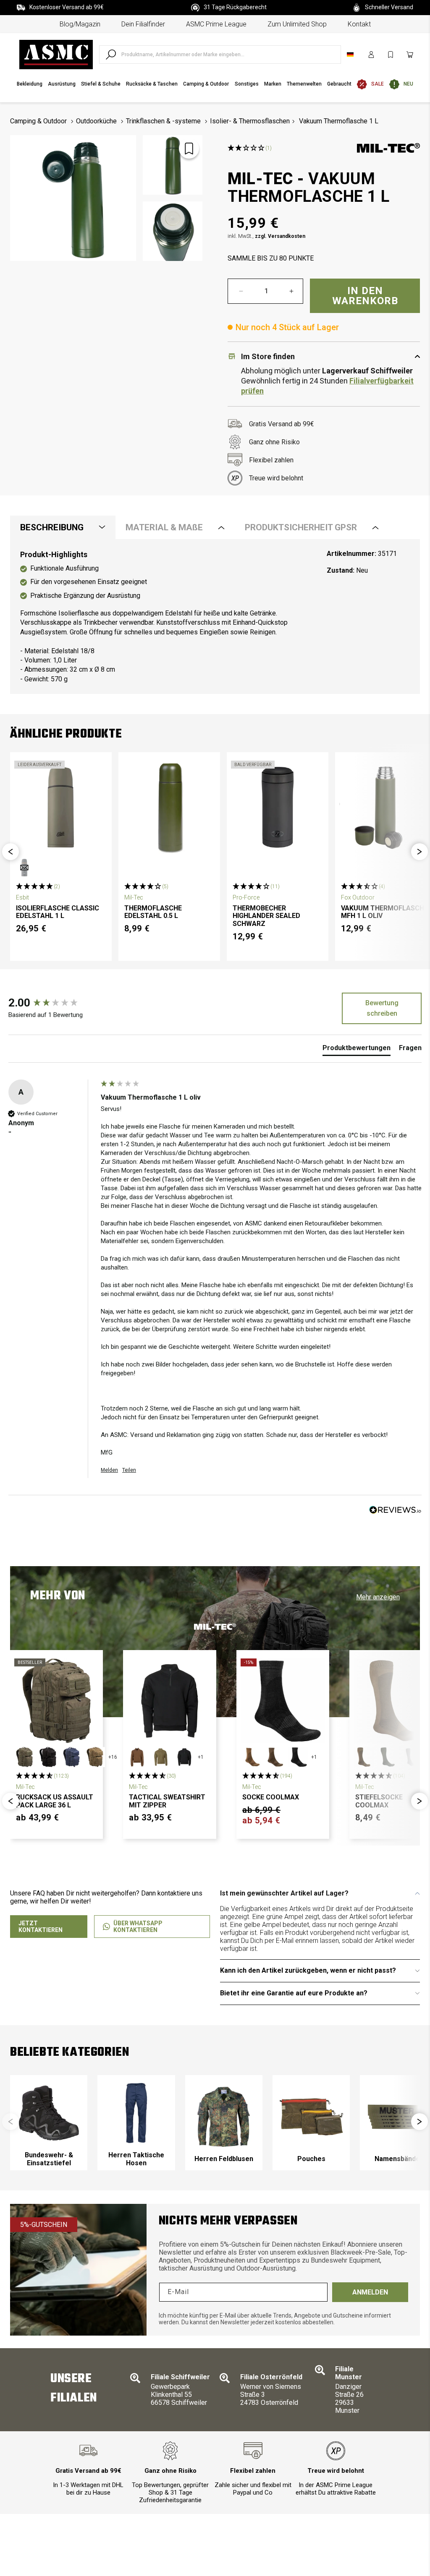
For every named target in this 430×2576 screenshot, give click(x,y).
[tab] (357, 1050)
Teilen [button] (129, 1470)
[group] (52, 1003)
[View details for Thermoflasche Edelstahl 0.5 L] (169, 807)
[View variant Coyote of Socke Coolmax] (251, 1757)
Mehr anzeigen (378, 1597)
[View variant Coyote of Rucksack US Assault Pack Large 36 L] (95, 1757)
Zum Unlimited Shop (297, 24)
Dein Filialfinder (143, 24)
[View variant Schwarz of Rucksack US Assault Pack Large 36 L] (48, 1757)
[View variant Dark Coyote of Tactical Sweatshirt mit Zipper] (137, 1757)
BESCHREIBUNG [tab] (52, 527)
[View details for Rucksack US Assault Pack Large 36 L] (56, 1701)
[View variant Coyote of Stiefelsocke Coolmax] (364, 1757)
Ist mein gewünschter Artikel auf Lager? (284, 1893)
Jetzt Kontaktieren (41, 1927)
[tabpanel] (215, 617)
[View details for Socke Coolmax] (283, 1701)
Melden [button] (109, 1470)
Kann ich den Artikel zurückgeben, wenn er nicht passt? (308, 1970)
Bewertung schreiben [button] (382, 1008)
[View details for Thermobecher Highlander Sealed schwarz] (278, 807)
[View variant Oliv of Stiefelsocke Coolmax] (387, 1757)
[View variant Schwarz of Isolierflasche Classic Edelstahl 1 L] (24, 868)
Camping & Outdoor (38, 121)
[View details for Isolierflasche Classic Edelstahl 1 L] (61, 807)
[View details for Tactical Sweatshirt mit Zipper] (169, 1701)
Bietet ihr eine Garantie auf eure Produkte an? (294, 1993)
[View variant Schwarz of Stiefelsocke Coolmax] (411, 1757)
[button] (10, 852)
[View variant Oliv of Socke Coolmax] (274, 1757)
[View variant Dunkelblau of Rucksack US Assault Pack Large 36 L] (71, 1757)
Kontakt (359, 24)
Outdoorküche (96, 121)
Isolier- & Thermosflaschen (250, 121)
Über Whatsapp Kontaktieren (138, 1927)
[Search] (111, 55)
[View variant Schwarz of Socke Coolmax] (298, 1757)
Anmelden (370, 2292)
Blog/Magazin (80, 24)
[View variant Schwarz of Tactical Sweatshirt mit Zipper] (184, 1757)
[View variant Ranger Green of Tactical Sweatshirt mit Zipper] (161, 1757)
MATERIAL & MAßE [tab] (164, 527)
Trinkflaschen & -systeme (163, 121)
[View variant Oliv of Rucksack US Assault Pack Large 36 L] (24, 1757)
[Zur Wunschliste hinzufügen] (189, 149)
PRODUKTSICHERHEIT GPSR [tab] (301, 527)
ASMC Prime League (216, 24)
